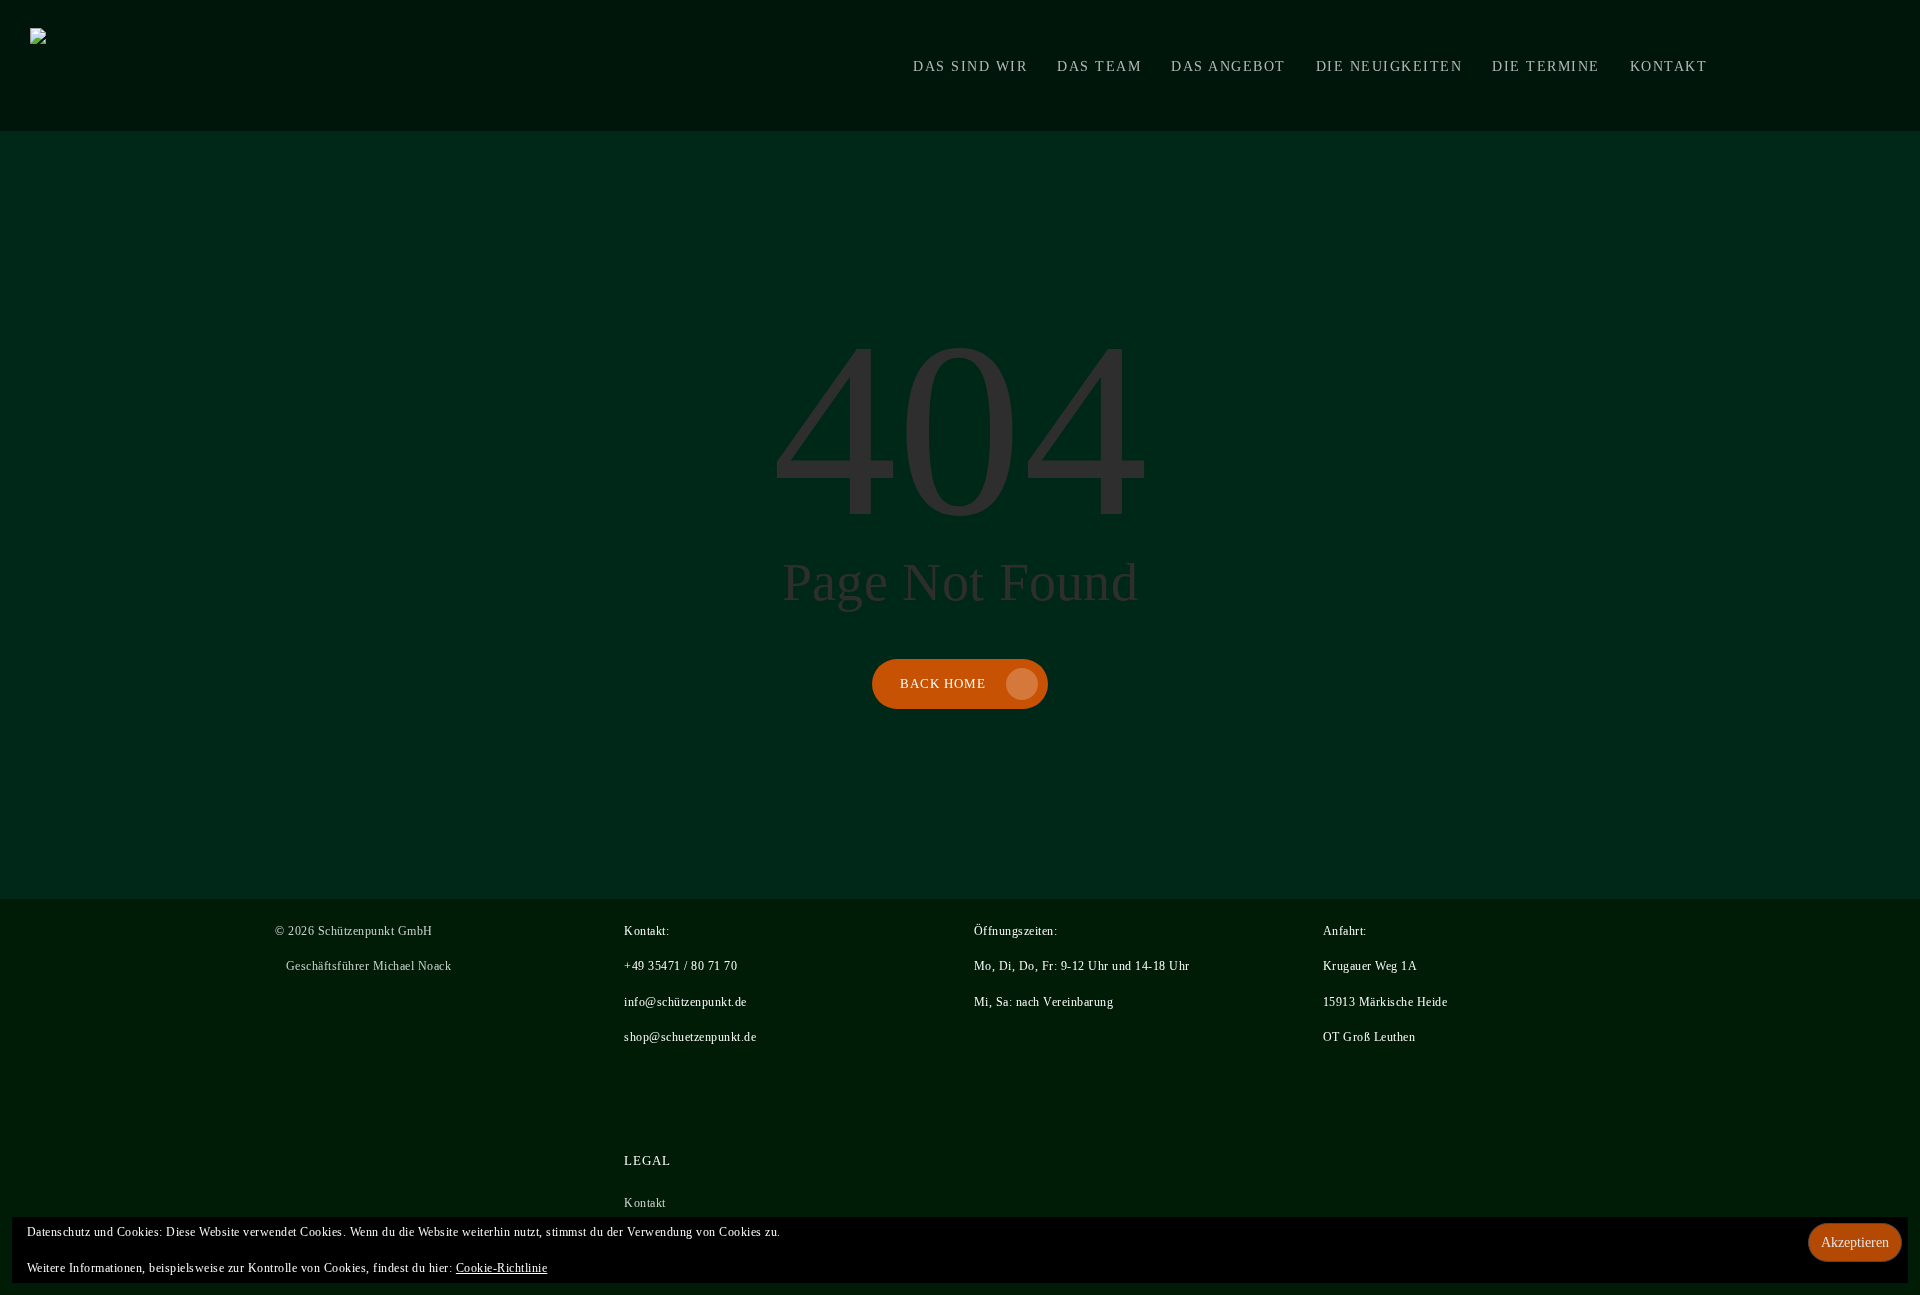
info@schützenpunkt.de (685, 1002)
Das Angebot (1228, 66)
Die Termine (1546, 66)
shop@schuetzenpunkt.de (690, 1037)
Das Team (1099, 66)
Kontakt (1669, 66)
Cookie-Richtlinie (502, 1268)
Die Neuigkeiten (1389, 66)
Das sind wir (970, 66)
